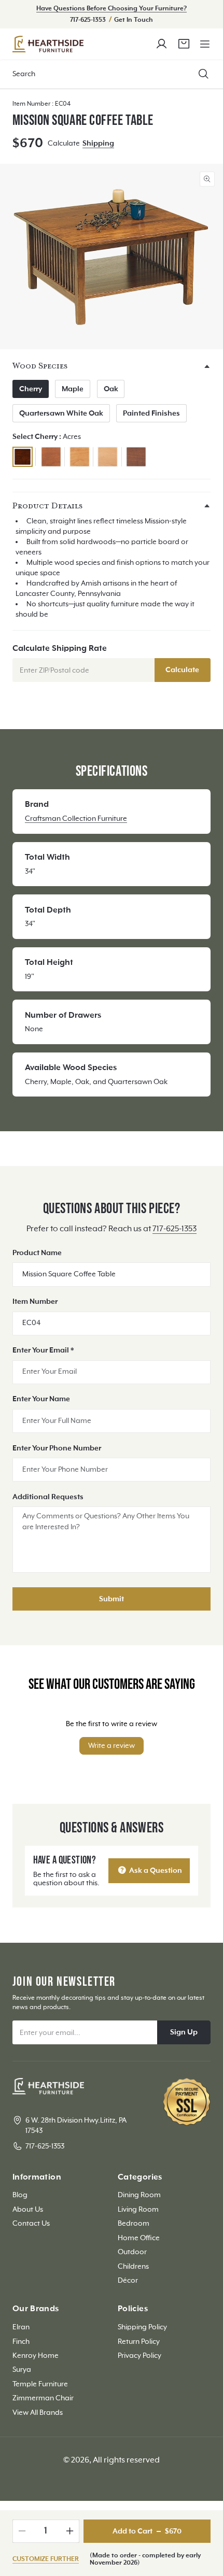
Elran (21, 2327)
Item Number (35, 1302)
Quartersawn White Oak (61, 414)
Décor (128, 2281)
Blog (20, 2195)
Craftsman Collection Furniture (76, 819)
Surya (22, 2370)
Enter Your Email (43, 1350)
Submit (112, 1599)
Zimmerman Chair (43, 2398)
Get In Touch (134, 20)
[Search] (204, 74)
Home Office (139, 2238)
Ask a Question (155, 1871)
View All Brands (38, 2413)
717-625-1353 (89, 20)
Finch (21, 2342)
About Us (28, 2210)
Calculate (182, 670)
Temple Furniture (40, 2384)
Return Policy (139, 2342)
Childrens (133, 2267)
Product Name (37, 1253)
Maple (73, 389)
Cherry (31, 389)
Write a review (112, 1746)
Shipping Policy (142, 2327)
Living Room (138, 2210)
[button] (205, 44)
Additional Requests (48, 1497)
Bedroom (134, 2224)
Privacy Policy (140, 2356)
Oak (111, 389)
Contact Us (31, 2224)
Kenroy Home (36, 2356)
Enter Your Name (41, 1399)
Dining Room (139, 2195)
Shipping (98, 144)
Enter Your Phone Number (57, 1448)
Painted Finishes (151, 414)
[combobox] (112, 74)
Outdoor (132, 2252)
